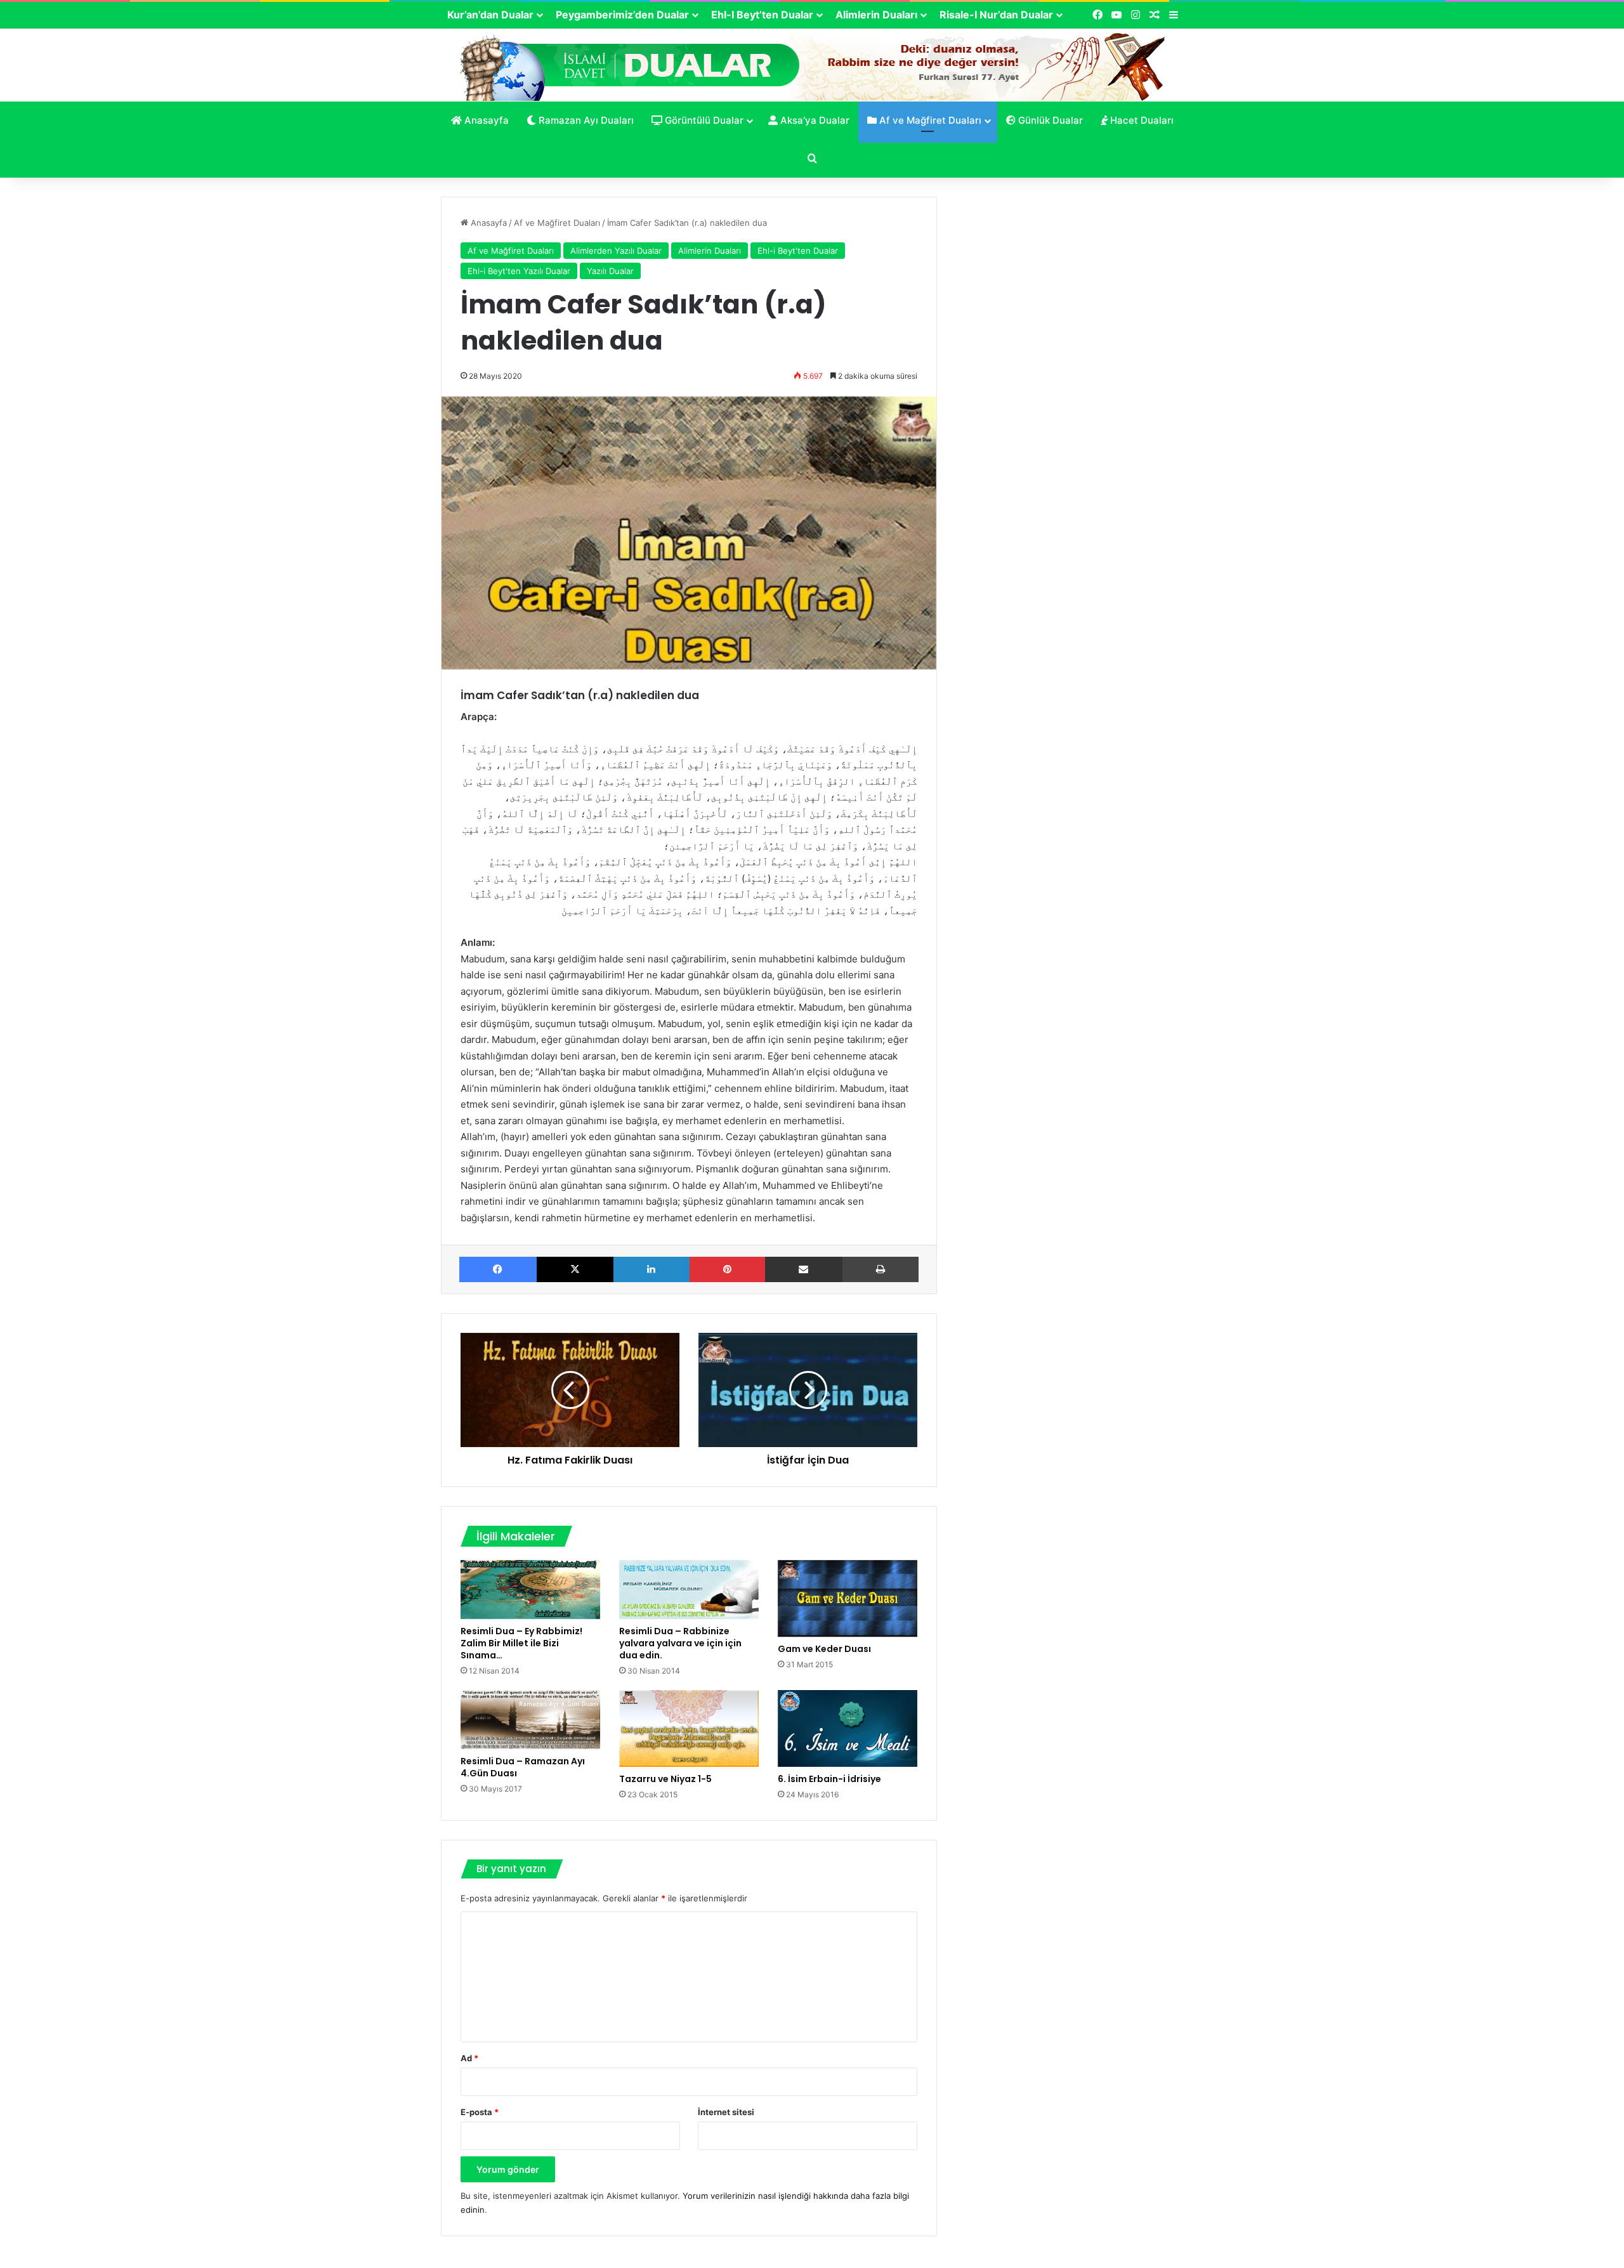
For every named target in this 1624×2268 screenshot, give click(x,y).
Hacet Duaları (1141, 120)
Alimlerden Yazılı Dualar (616, 251)
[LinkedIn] (652, 1269)
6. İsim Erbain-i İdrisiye (829, 1779)
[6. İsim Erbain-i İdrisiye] (848, 1728)
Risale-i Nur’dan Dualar (996, 15)
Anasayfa (485, 120)
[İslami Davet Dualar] (812, 64)
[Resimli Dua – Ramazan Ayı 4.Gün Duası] (530, 1720)
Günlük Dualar (1049, 120)
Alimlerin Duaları (876, 15)
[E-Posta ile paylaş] (804, 1269)
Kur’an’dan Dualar (490, 15)
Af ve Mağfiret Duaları (929, 120)
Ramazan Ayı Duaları (585, 120)
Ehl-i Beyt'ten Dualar (798, 251)
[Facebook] (498, 1269)
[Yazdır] (881, 1269)
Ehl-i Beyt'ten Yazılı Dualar (519, 271)
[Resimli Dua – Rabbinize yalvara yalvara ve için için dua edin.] (689, 1590)
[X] (575, 1269)
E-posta (480, 2112)
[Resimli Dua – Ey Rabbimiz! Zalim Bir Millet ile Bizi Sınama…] (530, 1590)
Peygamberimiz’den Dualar (622, 15)
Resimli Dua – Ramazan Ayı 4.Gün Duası (523, 1767)
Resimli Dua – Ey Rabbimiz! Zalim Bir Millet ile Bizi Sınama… (521, 1643)
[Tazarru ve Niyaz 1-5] (689, 1728)
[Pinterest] (728, 1269)
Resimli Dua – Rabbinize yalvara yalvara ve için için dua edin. (680, 1643)
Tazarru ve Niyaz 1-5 (665, 1779)
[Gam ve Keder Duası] (848, 1598)
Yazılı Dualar (610, 271)
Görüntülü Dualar (703, 120)
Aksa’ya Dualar (814, 120)
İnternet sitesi (726, 2112)
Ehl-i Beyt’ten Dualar (762, 15)
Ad (469, 2058)
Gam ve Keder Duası (824, 1649)
